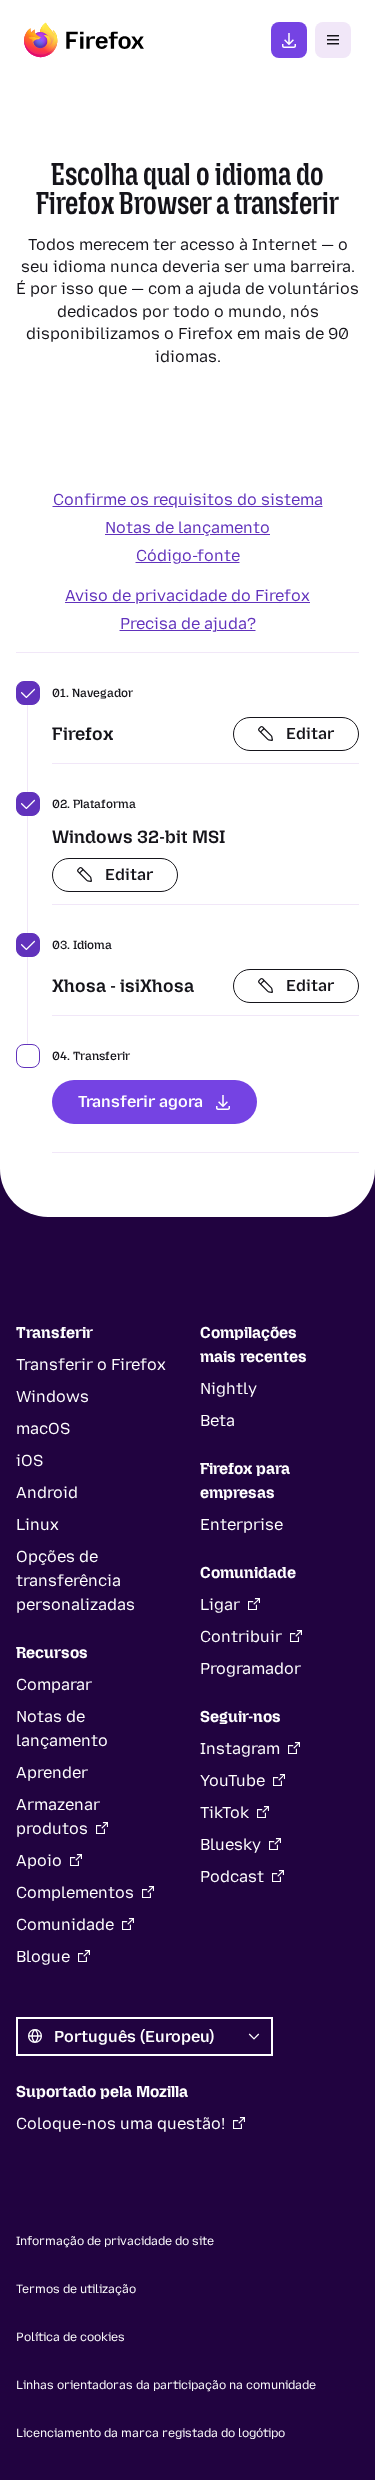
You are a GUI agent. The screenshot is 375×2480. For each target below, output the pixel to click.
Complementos (75, 1892)
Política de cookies (70, 2337)
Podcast (232, 1876)
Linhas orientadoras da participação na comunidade (166, 2385)
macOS (43, 1428)
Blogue (43, 1956)
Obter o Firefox (289, 40)
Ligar (220, 1604)
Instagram (240, 1748)
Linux (37, 1524)
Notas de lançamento (187, 527)
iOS (29, 1460)
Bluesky (230, 1844)
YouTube (232, 1780)
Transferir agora (140, 1101)
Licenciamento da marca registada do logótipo (150, 2433)
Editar (310, 733)
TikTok (224, 1812)
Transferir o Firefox (91, 1364)
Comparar (54, 1684)
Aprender (52, 1772)
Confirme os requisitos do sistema (188, 499)
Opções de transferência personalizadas (75, 1580)
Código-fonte (188, 555)
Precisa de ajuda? (188, 623)
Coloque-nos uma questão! (120, 2123)
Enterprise (241, 1524)
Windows (52, 1396)
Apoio (39, 1860)
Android (47, 1492)
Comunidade (65, 1924)
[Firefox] (84, 40)
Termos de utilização (76, 2289)
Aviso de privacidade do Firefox (187, 595)
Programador (250, 1668)
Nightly (228, 1388)
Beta (217, 1420)
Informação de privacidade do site (115, 2241)
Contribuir (241, 1636)
